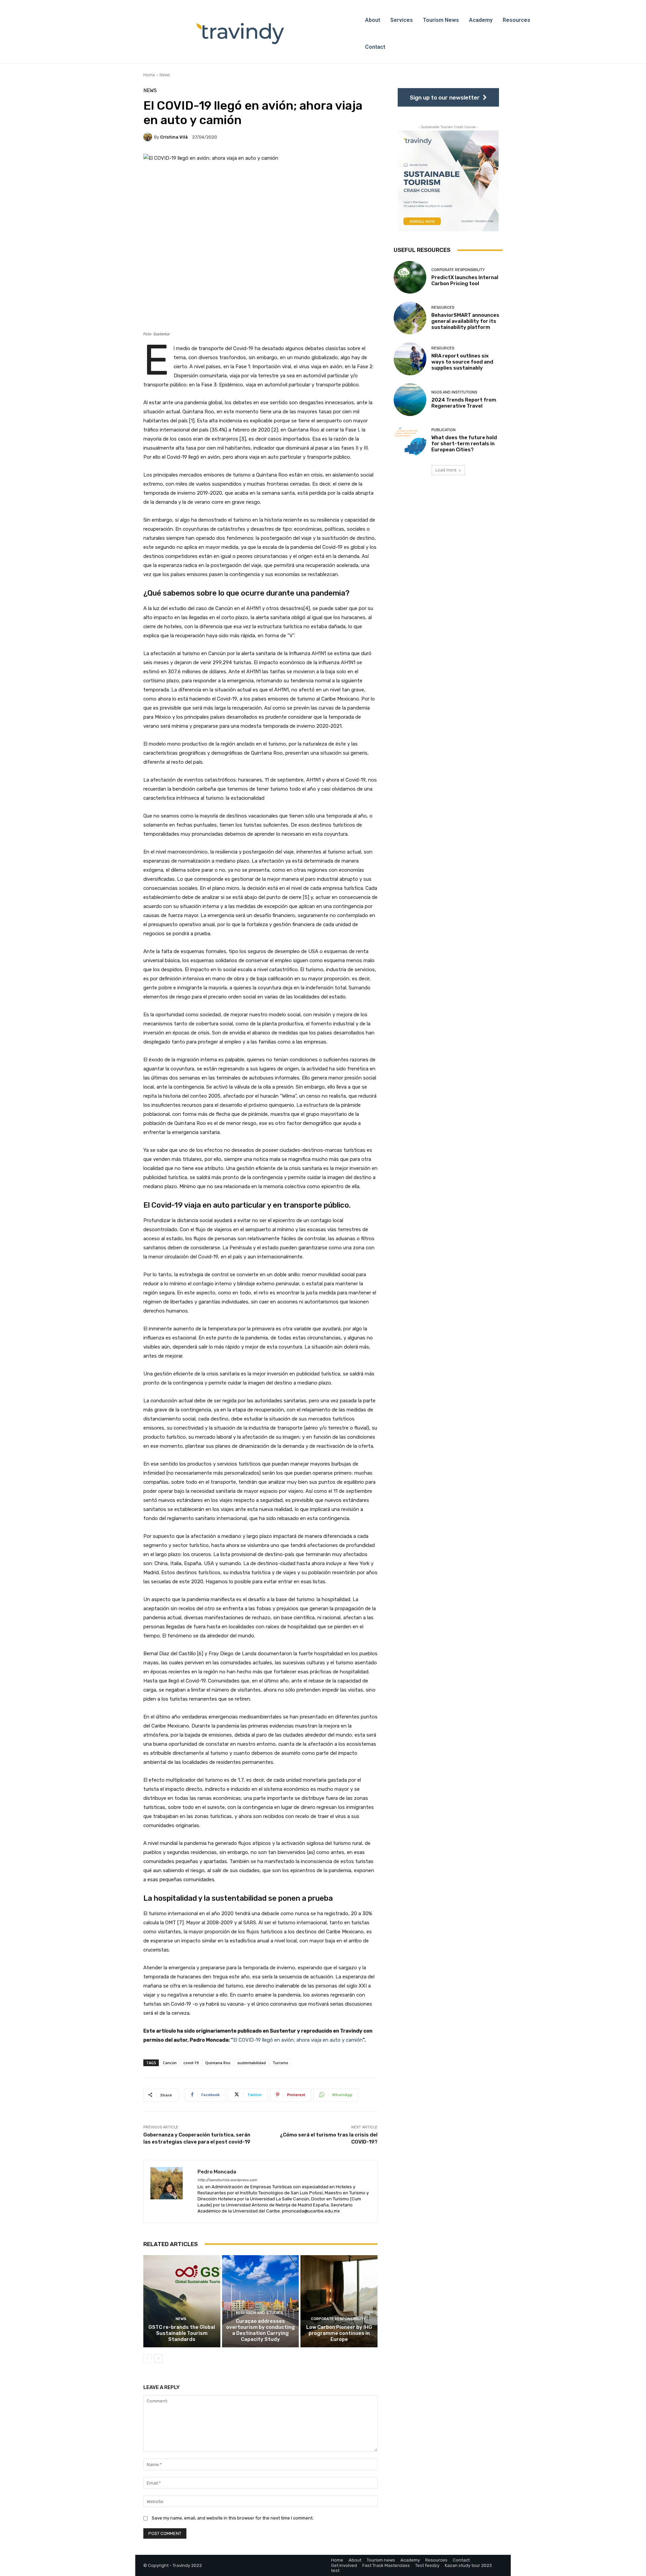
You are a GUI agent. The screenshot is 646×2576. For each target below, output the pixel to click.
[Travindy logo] (240, 34)
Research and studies (259, 2313)
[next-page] (158, 2358)
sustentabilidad (252, 2063)
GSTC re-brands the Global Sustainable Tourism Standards (182, 2333)
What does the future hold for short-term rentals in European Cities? (464, 444)
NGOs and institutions (454, 392)
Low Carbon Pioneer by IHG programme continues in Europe (339, 2333)
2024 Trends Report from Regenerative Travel (464, 403)
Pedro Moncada (217, 2172)
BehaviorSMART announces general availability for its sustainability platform (465, 321)
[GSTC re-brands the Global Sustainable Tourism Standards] (182, 2301)
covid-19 (191, 2063)
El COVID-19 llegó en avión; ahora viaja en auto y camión (298, 2040)
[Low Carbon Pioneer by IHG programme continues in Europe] (339, 2301)
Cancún (170, 2063)
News (165, 75)
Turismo (280, 2063)
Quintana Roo (218, 2063)
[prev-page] (148, 2358)
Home (149, 75)
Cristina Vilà (174, 137)
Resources (443, 308)
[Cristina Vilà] (149, 137)
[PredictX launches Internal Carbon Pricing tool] (410, 277)
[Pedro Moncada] (171, 2191)
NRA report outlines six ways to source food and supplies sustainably (462, 362)
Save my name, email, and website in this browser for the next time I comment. (233, 2518)
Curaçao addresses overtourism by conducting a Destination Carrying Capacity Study (260, 2330)
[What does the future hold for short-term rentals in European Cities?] (410, 440)
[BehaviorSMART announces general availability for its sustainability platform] (410, 318)
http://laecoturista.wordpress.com (227, 2180)
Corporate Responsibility (338, 2319)
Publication (443, 430)
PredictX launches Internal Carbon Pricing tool (465, 280)
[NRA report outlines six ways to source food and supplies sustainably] (410, 359)
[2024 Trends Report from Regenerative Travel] (410, 400)
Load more (446, 470)
